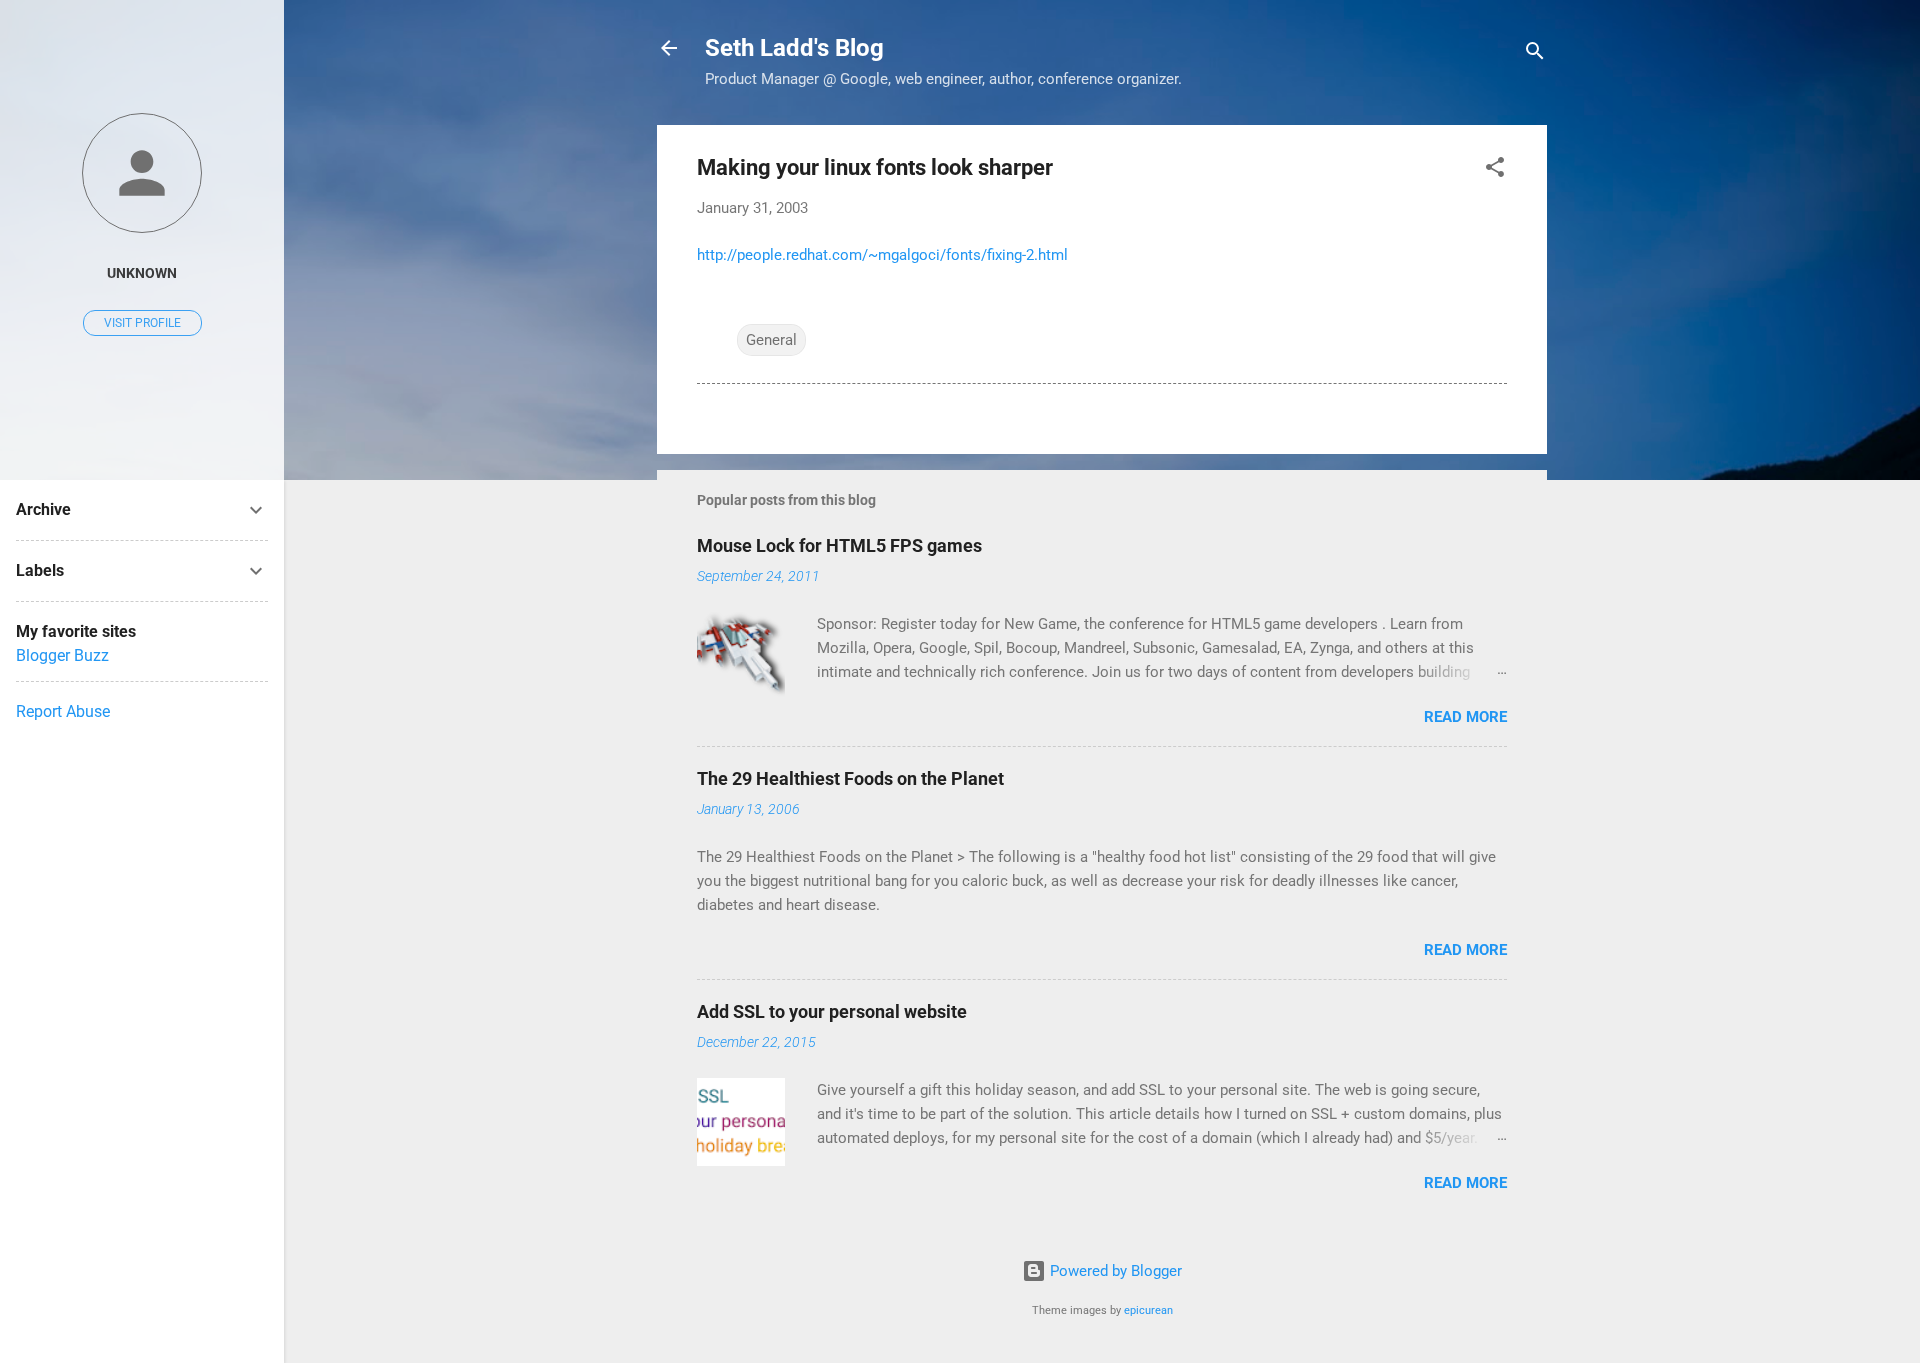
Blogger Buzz (62, 655)
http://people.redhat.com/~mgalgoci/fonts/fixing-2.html (882, 255)
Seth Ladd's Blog (794, 48)
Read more (1465, 717)
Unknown (142, 273)
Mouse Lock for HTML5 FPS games (839, 545)
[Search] (1535, 54)
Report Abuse (63, 711)
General (771, 340)
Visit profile (142, 323)
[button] (1495, 170)
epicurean (1148, 1310)
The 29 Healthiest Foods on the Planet (850, 778)
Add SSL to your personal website (832, 1011)
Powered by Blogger (1114, 1271)
